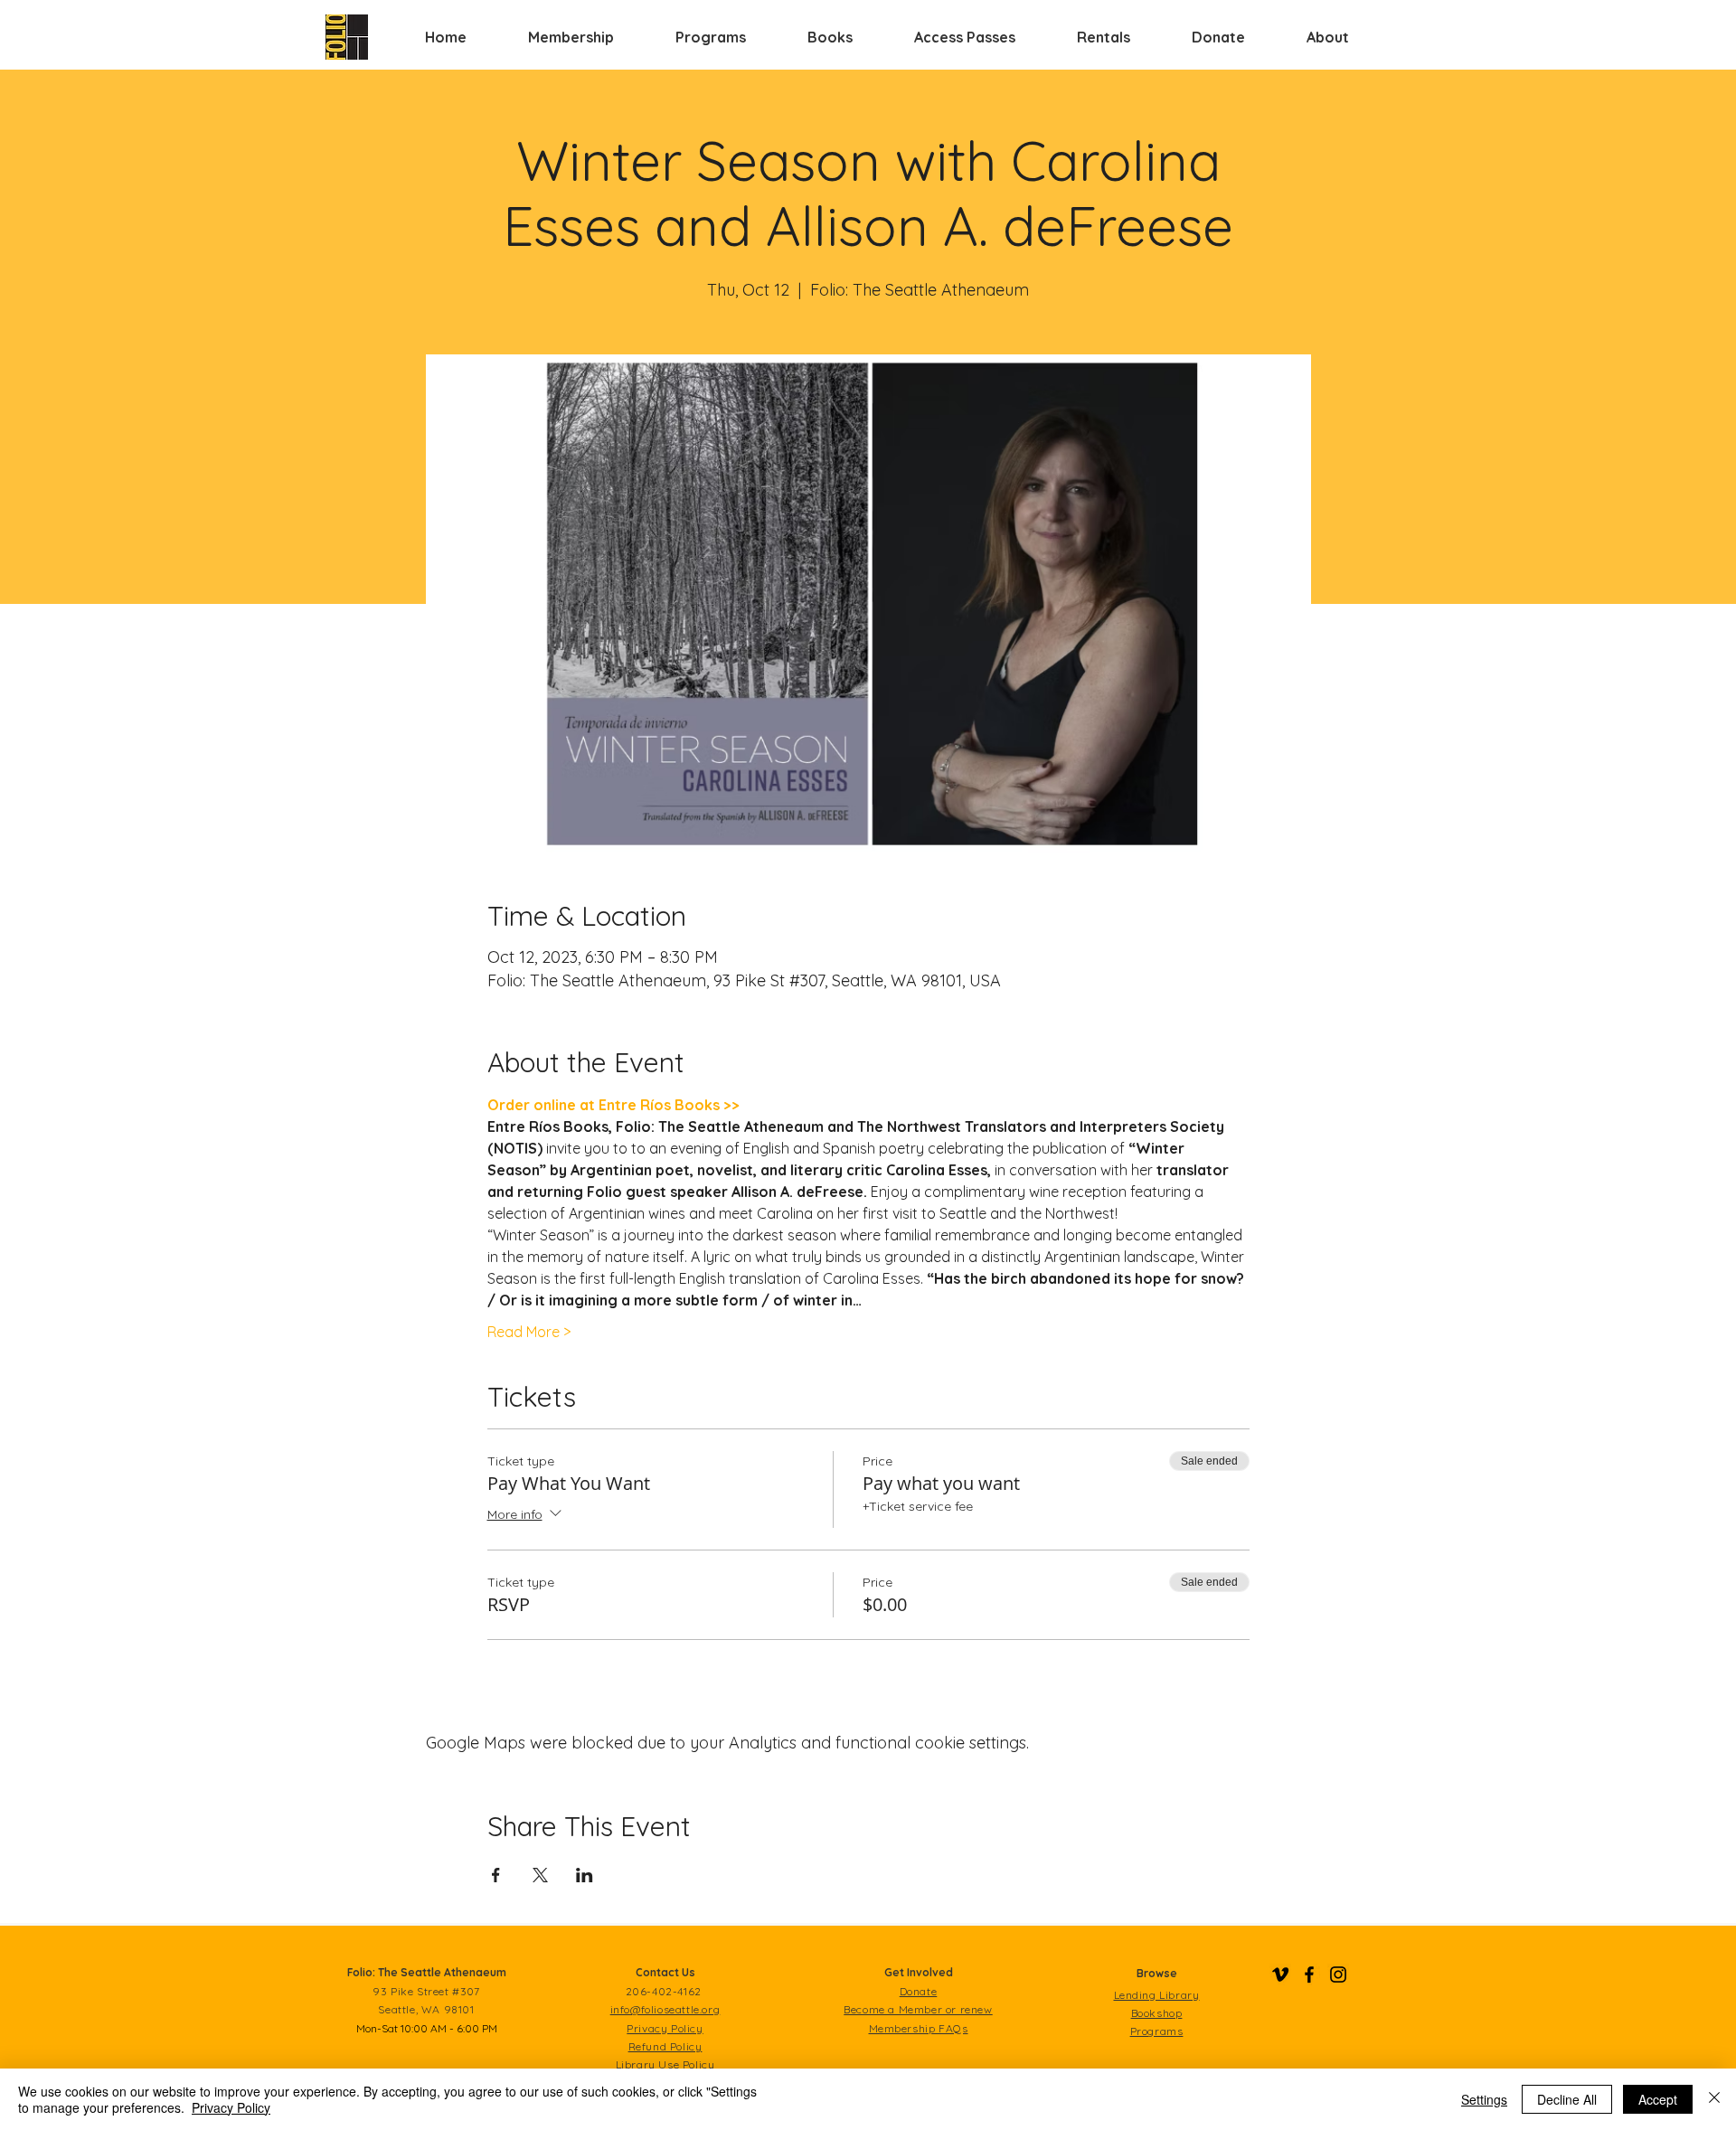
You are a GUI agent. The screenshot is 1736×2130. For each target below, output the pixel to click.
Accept (1658, 2099)
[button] (571, 37)
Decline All (1567, 2099)
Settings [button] (1484, 2099)
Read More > (529, 1332)
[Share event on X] (540, 1875)
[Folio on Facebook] (1309, 1974)
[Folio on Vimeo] (1280, 1974)
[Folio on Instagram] (1338, 1974)
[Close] (1714, 2099)
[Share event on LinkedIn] (585, 1875)
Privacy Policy (231, 2107)
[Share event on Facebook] (496, 1875)
